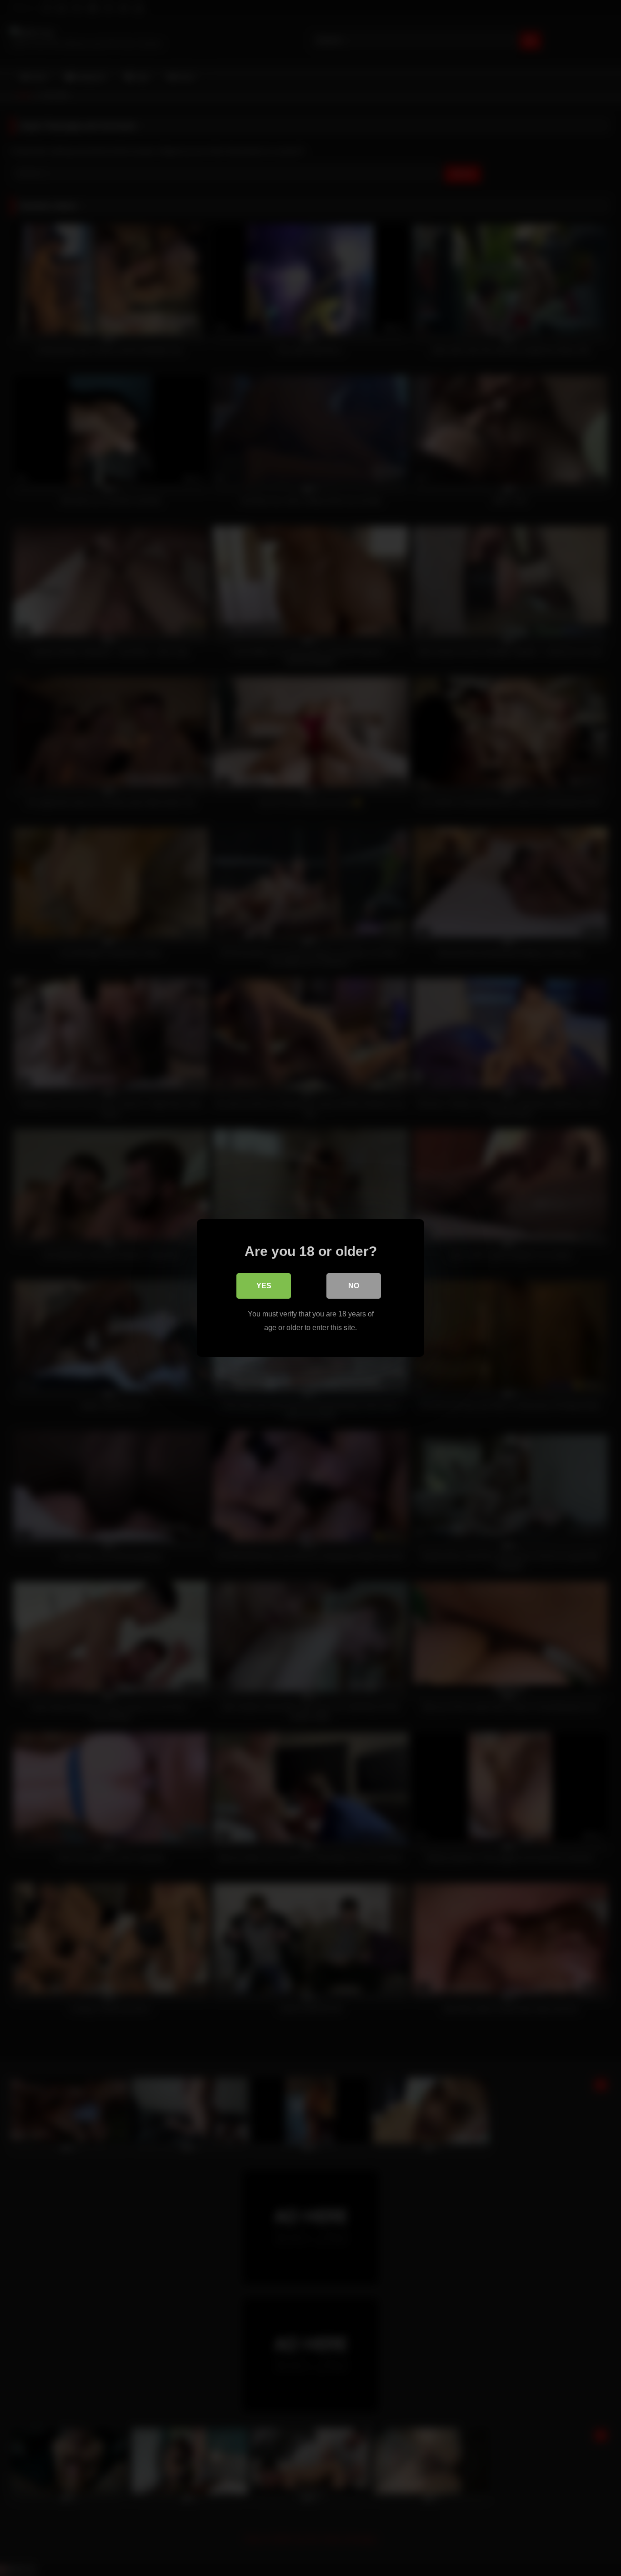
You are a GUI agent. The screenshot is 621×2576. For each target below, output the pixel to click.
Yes (264, 1286)
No (354, 1286)
